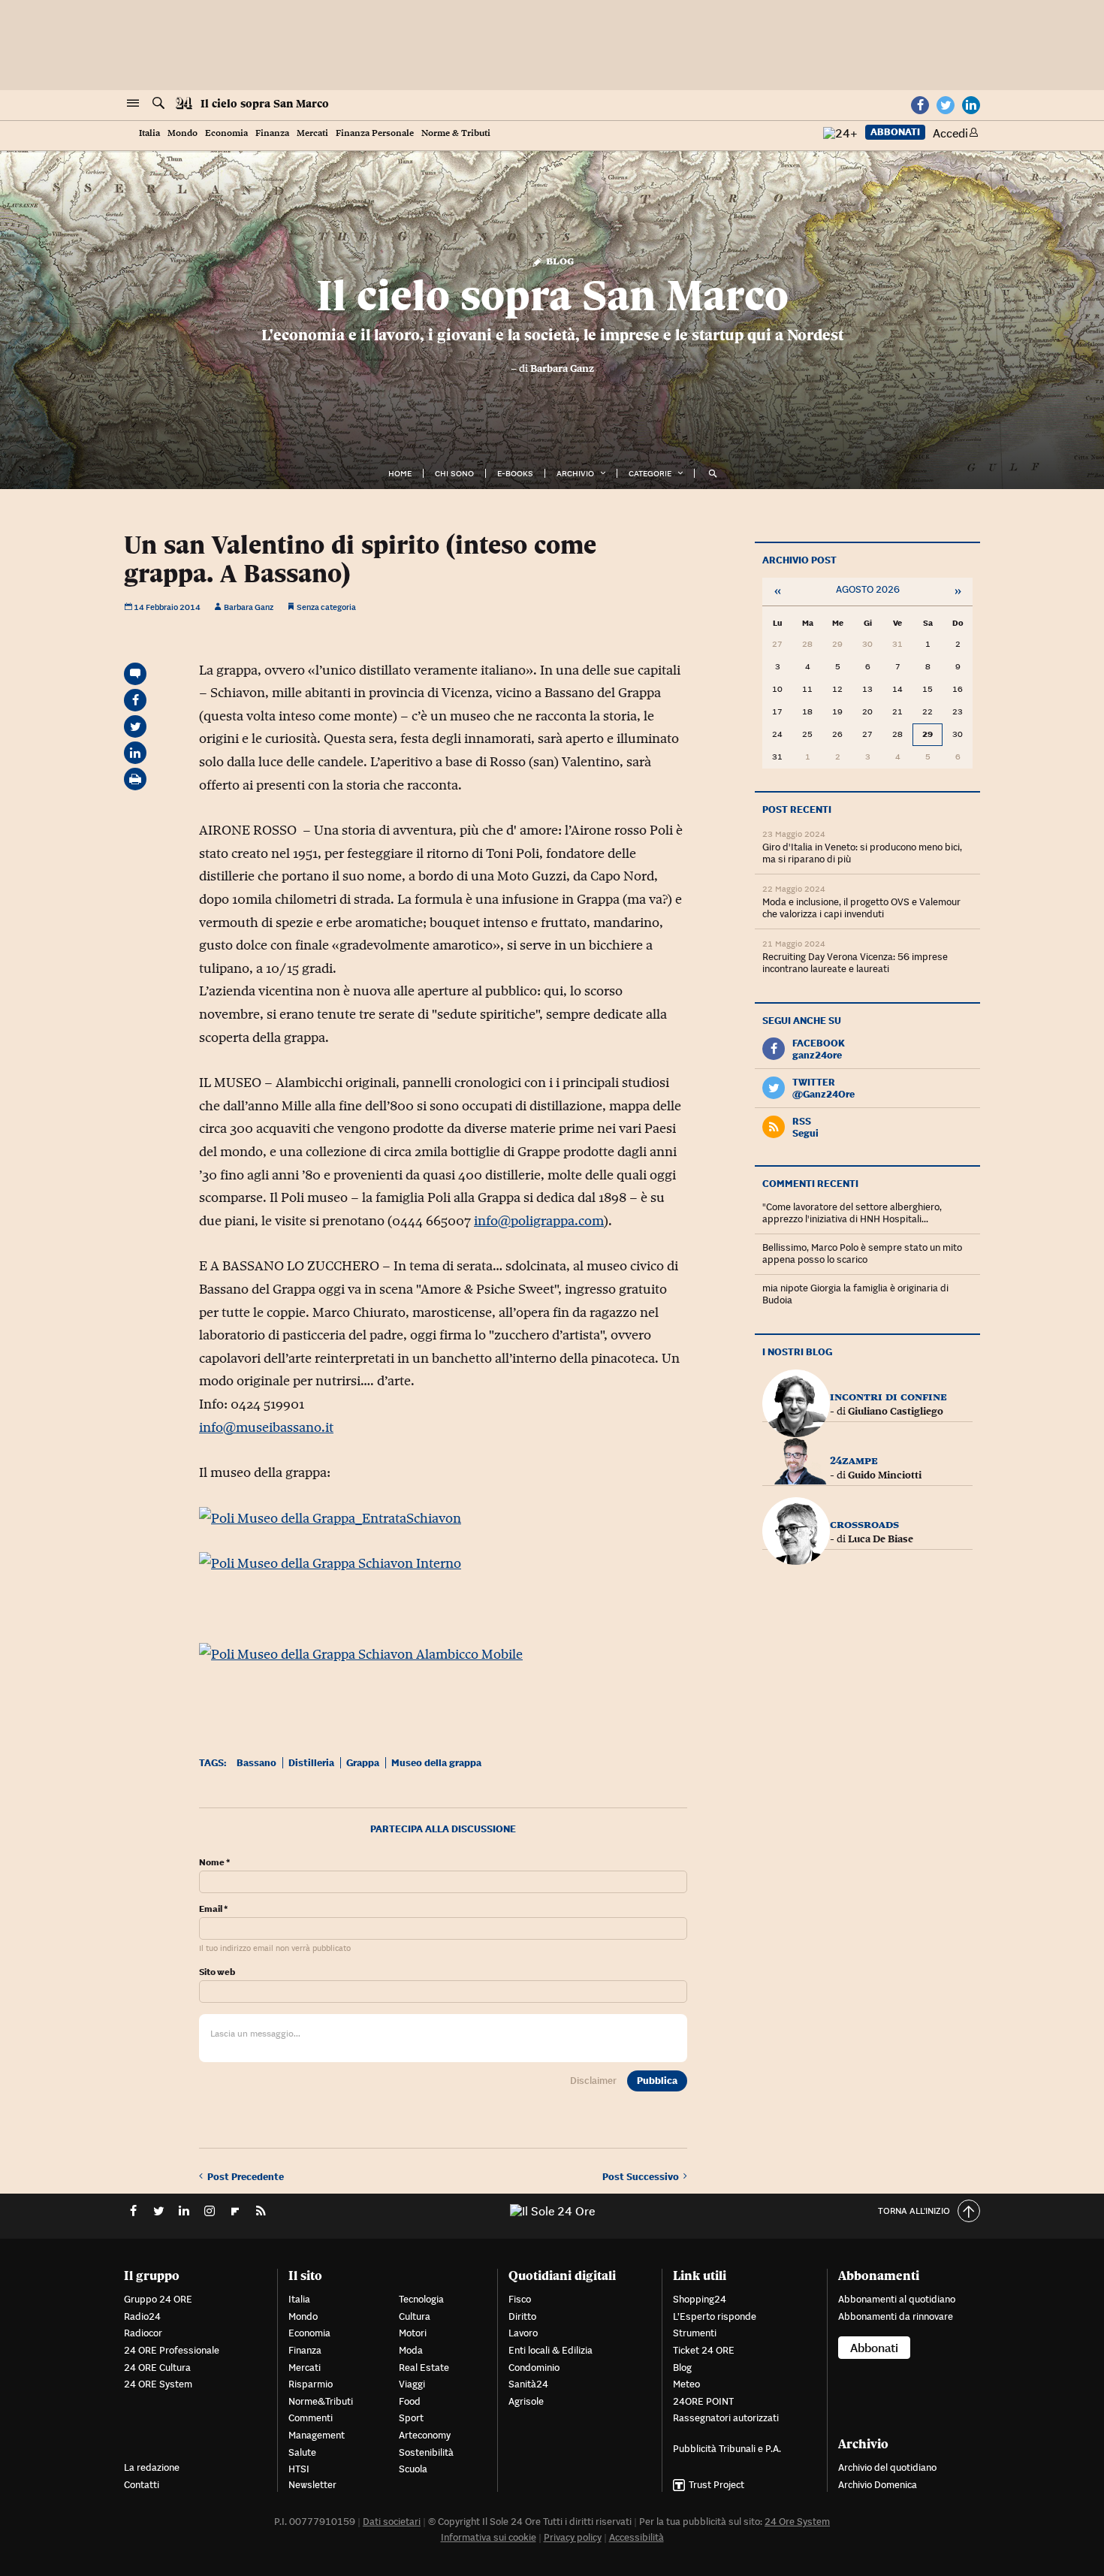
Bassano (256, 1763)
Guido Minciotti (885, 1475)
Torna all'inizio (914, 2211)
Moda (411, 2350)
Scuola (413, 2469)
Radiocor (143, 2333)
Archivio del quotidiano (887, 2467)
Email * (213, 1909)
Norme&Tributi (321, 2401)
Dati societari (392, 2522)
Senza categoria (326, 607)
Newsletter (312, 2485)
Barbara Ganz (562, 368)
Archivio (575, 473)
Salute (302, 2452)
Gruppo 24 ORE (158, 2299)
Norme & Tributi (456, 133)
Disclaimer (593, 2081)
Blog (558, 260)
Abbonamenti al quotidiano (897, 2299)
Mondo (182, 133)
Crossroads (864, 1524)
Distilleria (311, 1763)
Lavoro (523, 2333)
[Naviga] (133, 104)
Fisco (520, 2299)
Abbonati (895, 132)
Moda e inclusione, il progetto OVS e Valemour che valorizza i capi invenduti (861, 908)
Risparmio (311, 2384)
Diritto (522, 2316)
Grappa (363, 1763)
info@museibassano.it (266, 1427)
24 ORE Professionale (172, 2350)
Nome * (214, 1862)
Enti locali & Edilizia (550, 2350)
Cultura (415, 2316)
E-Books (515, 473)
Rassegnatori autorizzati (726, 2418)
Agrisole (526, 2401)
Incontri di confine (888, 1396)
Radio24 (142, 2316)
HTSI (299, 2469)
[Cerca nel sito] (158, 104)
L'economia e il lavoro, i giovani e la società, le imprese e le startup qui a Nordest (552, 335)
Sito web (217, 1972)
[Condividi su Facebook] (135, 700)
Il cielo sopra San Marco (265, 104)
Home (400, 473)
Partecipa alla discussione (443, 1829)
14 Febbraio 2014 (166, 607)
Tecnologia (421, 2299)
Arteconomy (425, 2435)
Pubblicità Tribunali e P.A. (727, 2449)
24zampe (854, 1460)
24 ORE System (158, 2384)
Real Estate (424, 2368)
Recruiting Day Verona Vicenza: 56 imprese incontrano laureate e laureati (855, 963)
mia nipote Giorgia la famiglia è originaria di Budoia (855, 1294)
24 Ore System (797, 2522)
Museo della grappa (436, 1763)
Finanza (272, 133)
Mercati (312, 133)
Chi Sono (454, 473)
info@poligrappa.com (539, 1221)
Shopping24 (700, 2299)
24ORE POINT (703, 2401)
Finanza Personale (375, 133)
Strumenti (695, 2333)
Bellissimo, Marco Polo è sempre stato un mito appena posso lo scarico (862, 1253)
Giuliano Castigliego (896, 1411)
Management (317, 2435)
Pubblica (657, 2081)
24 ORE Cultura (157, 2368)
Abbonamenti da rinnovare (896, 2316)
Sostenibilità (426, 2452)
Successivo (643, 2176)
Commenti (311, 2418)
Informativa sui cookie (489, 2537)
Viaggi (412, 2384)
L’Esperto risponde (715, 2316)
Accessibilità (636, 2537)
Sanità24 (528, 2384)
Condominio (534, 2368)
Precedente (246, 2176)
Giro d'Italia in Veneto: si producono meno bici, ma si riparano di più (862, 853)
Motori (413, 2333)
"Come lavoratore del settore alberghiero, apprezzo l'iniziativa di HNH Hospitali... (852, 1213)
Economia (226, 133)
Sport (411, 2418)
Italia (149, 133)
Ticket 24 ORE (704, 2350)
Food (410, 2401)
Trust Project (716, 2485)
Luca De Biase (881, 1539)
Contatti (142, 2485)
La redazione (152, 2467)
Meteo (686, 2384)
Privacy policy (573, 2537)
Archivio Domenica (878, 2485)
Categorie (650, 473)
